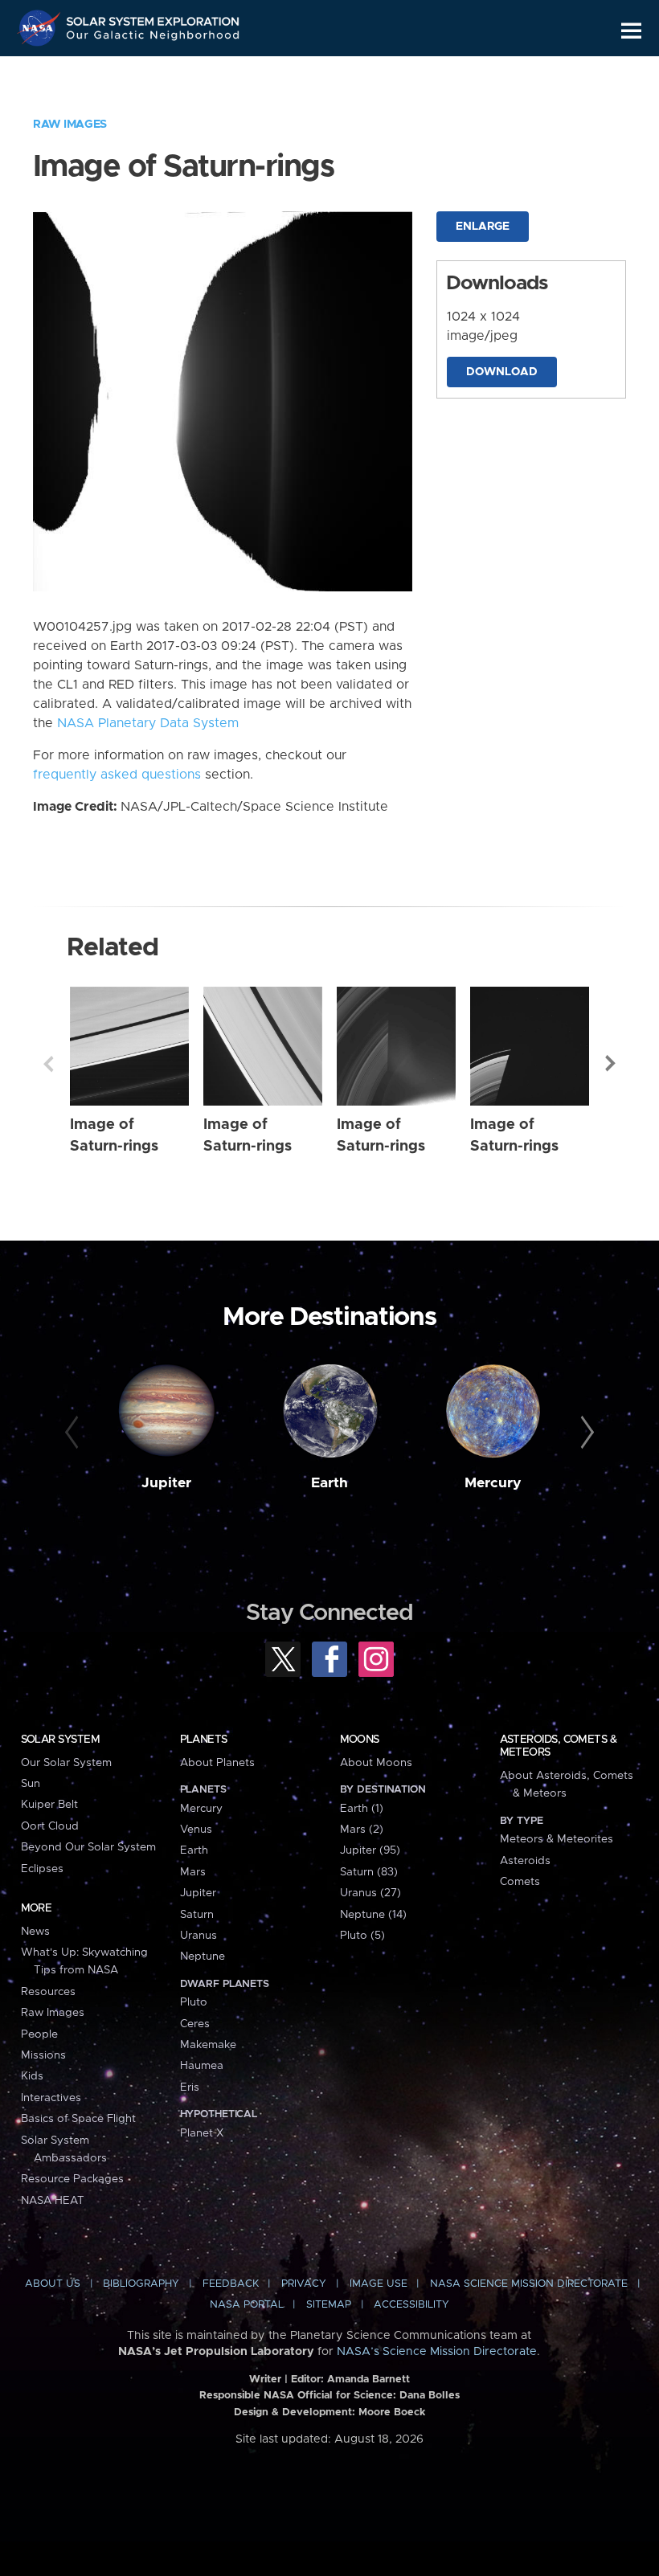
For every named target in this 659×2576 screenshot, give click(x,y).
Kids (32, 2076)
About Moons (376, 1763)
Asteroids (525, 1861)
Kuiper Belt (49, 1805)
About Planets (217, 1763)
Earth (329, 1483)
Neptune (203, 1957)
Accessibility (411, 2305)
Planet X (202, 2133)
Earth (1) (362, 1809)
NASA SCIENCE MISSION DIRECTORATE (529, 2284)
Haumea (202, 2066)
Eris (190, 2087)
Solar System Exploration (153, 18)
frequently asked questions (117, 775)
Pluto (194, 2002)
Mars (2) (362, 1830)
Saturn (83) (369, 1872)
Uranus (199, 1936)
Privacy (304, 2284)
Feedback (231, 2284)
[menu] (631, 31)
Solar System (60, 1740)
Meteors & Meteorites (557, 1839)
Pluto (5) (362, 1936)
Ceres (195, 2024)
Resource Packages (72, 2179)
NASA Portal (247, 2305)
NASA (41, 28)
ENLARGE (483, 227)
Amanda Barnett (368, 2380)
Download (502, 372)
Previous (48, 1064)
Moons (360, 1740)
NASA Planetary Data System (148, 723)
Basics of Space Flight (78, 2119)
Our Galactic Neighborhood (153, 38)
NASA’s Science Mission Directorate (437, 2352)
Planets (204, 1740)
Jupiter (166, 1483)
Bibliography (141, 2284)
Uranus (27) (370, 1893)
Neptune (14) (373, 1915)
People (39, 2034)
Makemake (208, 2045)
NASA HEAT (53, 2201)
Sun (31, 1784)
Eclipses (42, 1869)
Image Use (379, 2284)
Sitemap (329, 2305)
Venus (196, 1830)
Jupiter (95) (370, 1850)
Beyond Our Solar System (88, 1847)
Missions (43, 2055)
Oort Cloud (50, 1826)
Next (611, 1064)
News (35, 1932)
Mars (193, 1872)
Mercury (493, 1483)
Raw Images (70, 125)
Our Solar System (66, 1763)
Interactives (51, 2098)
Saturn (197, 1915)
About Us (53, 2284)
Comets (520, 1882)
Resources (48, 1992)
